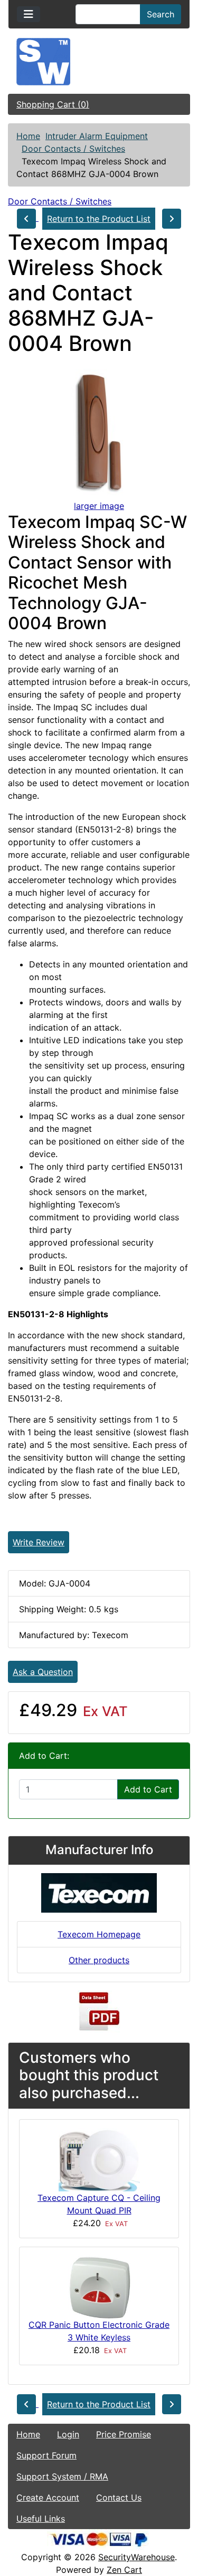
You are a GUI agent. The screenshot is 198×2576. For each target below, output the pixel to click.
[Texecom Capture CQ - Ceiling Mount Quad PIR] (99, 2159)
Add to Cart (148, 1789)
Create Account (48, 2497)
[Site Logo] (99, 62)
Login (68, 2434)
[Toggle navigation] (29, 14)
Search (161, 14)
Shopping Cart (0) (53, 104)
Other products (99, 1960)
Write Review (39, 1542)
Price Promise (124, 2434)
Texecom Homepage (99, 1934)
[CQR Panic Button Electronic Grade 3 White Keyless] (99, 2286)
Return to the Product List (99, 219)
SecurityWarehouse (136, 2557)
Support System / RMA (62, 2476)
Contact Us (119, 2497)
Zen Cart (124, 2570)
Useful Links (41, 2519)
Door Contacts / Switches (73, 149)
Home (28, 136)
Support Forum (46, 2455)
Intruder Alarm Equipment (97, 136)
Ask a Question (43, 1672)
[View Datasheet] (99, 2011)
